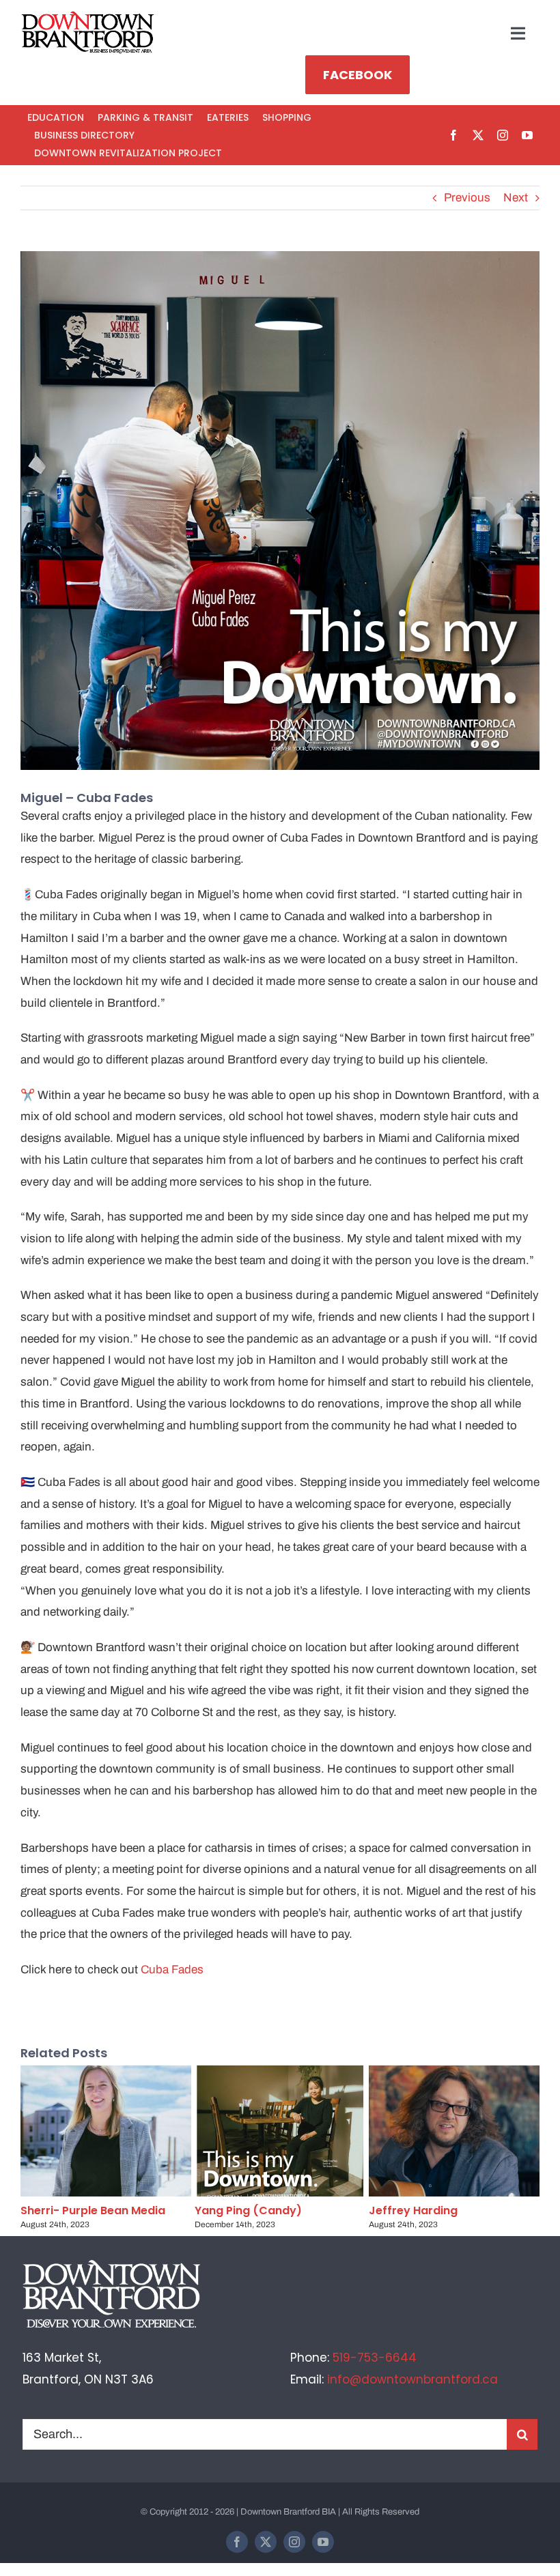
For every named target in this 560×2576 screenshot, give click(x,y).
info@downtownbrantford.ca (412, 2379)
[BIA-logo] (89, 17)
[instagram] (503, 135)
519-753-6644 (375, 2358)
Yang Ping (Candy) (248, 2210)
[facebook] (453, 135)
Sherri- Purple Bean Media (93, 2210)
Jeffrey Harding (413, 2210)
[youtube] (527, 135)
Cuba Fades (172, 1970)
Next (516, 198)
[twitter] (478, 135)
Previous (467, 198)
